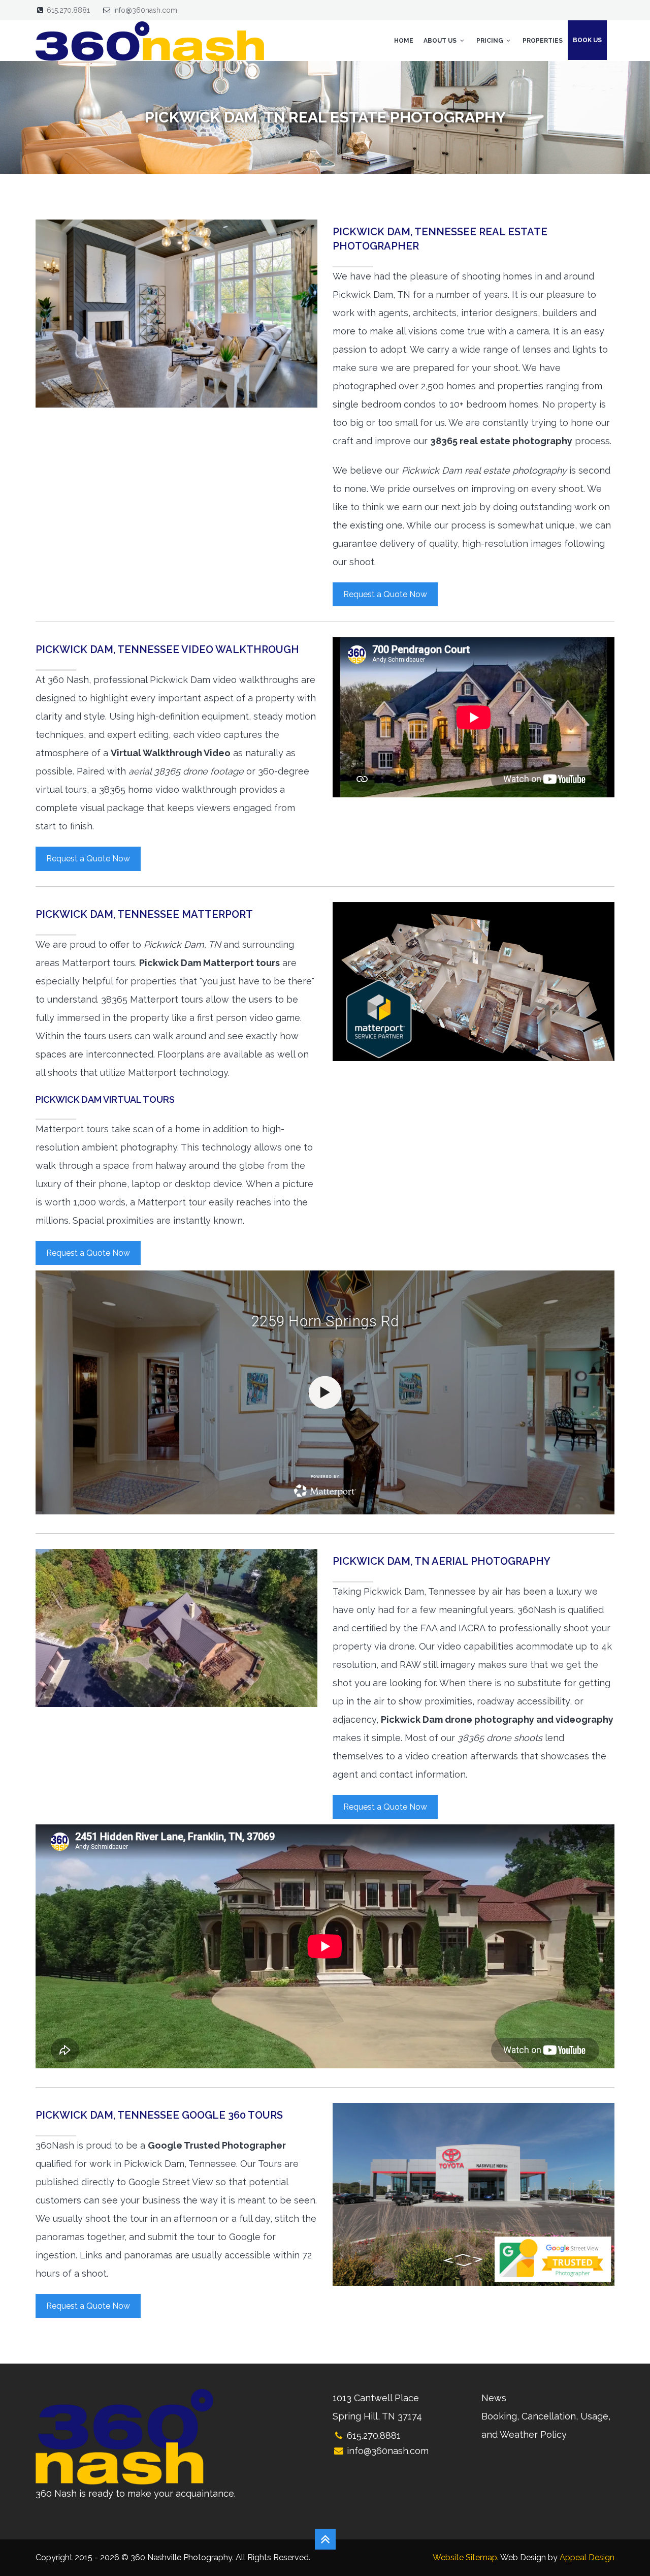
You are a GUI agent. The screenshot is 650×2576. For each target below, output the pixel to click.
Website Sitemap (465, 2557)
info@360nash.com (145, 10)
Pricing (491, 41)
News (494, 2398)
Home (404, 41)
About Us (441, 41)
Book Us (587, 40)
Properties (543, 41)
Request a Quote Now (385, 594)
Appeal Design (587, 2557)
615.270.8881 (68, 10)
